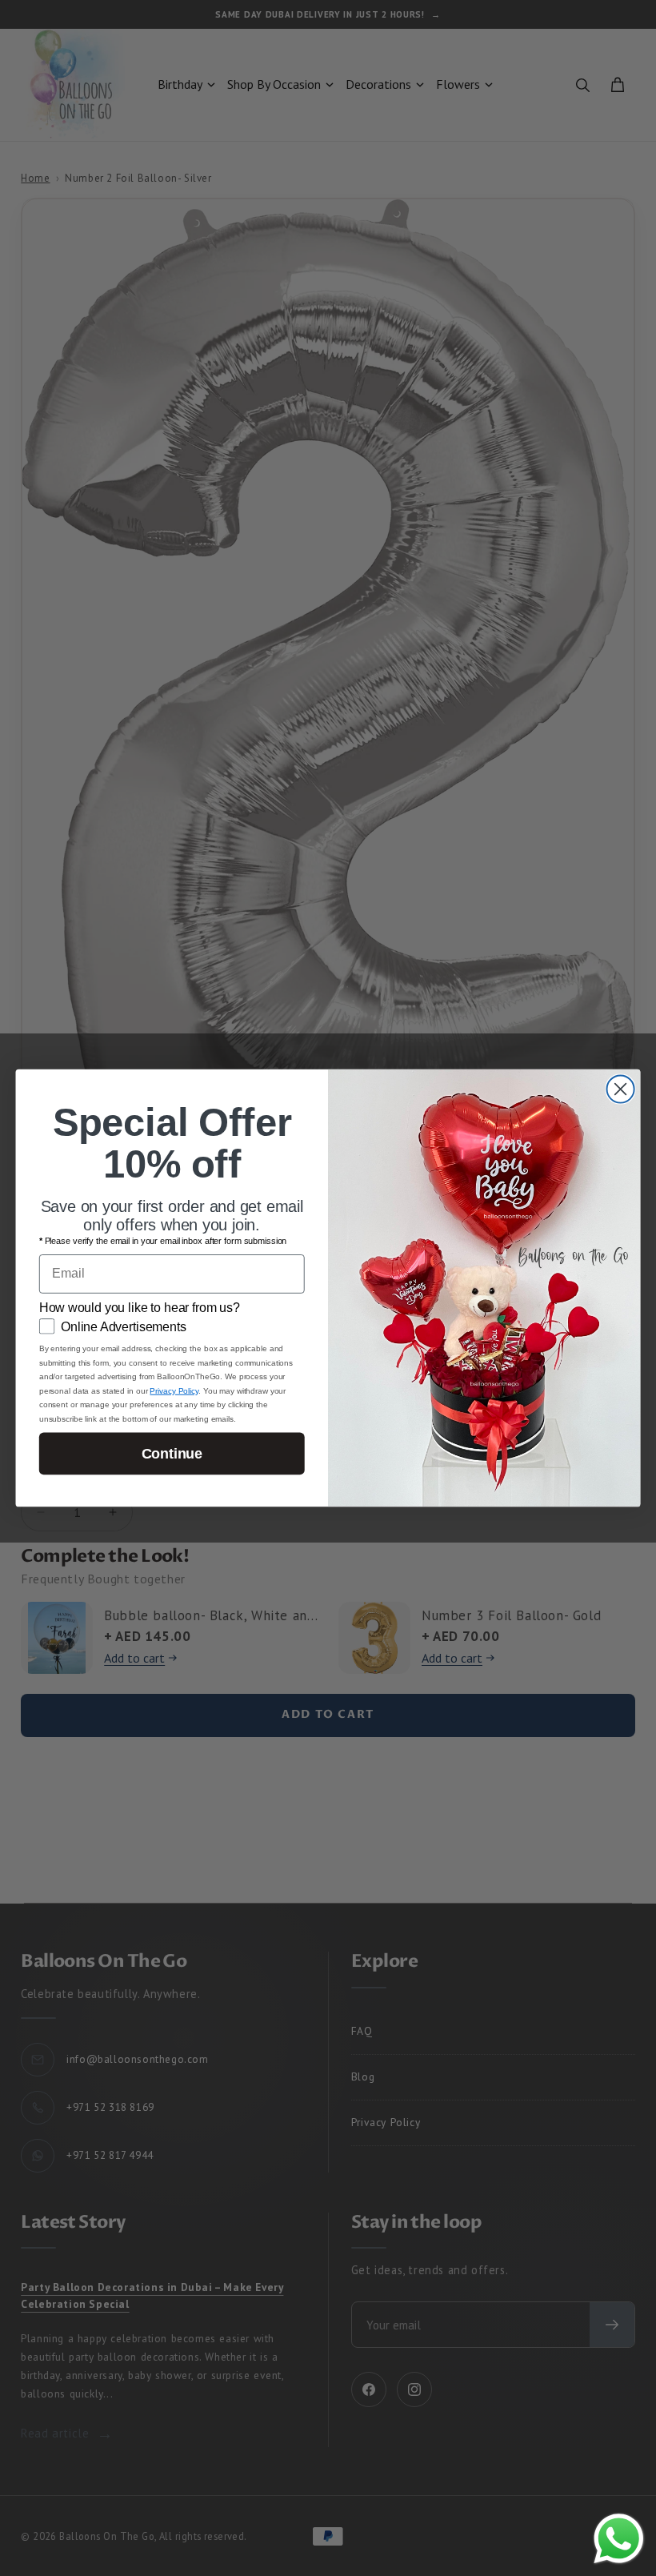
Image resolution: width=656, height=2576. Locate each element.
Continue (172, 1454)
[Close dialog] (621, 1089)
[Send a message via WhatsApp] (619, 2539)
